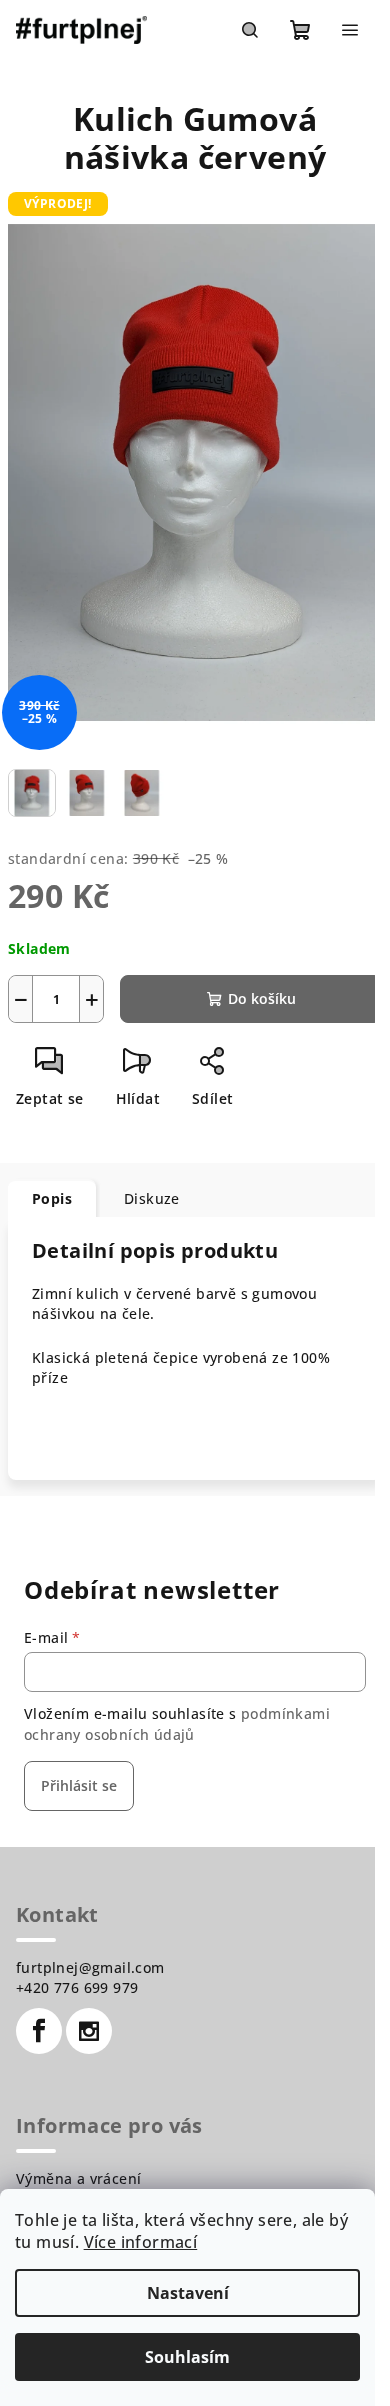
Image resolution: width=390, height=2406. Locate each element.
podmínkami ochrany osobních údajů (177, 1723)
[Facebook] (39, 2031)
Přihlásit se (79, 1785)
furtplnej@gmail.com (90, 1967)
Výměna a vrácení (78, 2178)
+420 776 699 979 (77, 1987)
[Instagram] (89, 2031)
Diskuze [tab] (152, 1198)
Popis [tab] (52, 1198)
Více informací (141, 2242)
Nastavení (188, 2293)
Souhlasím (187, 2357)
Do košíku (262, 998)
